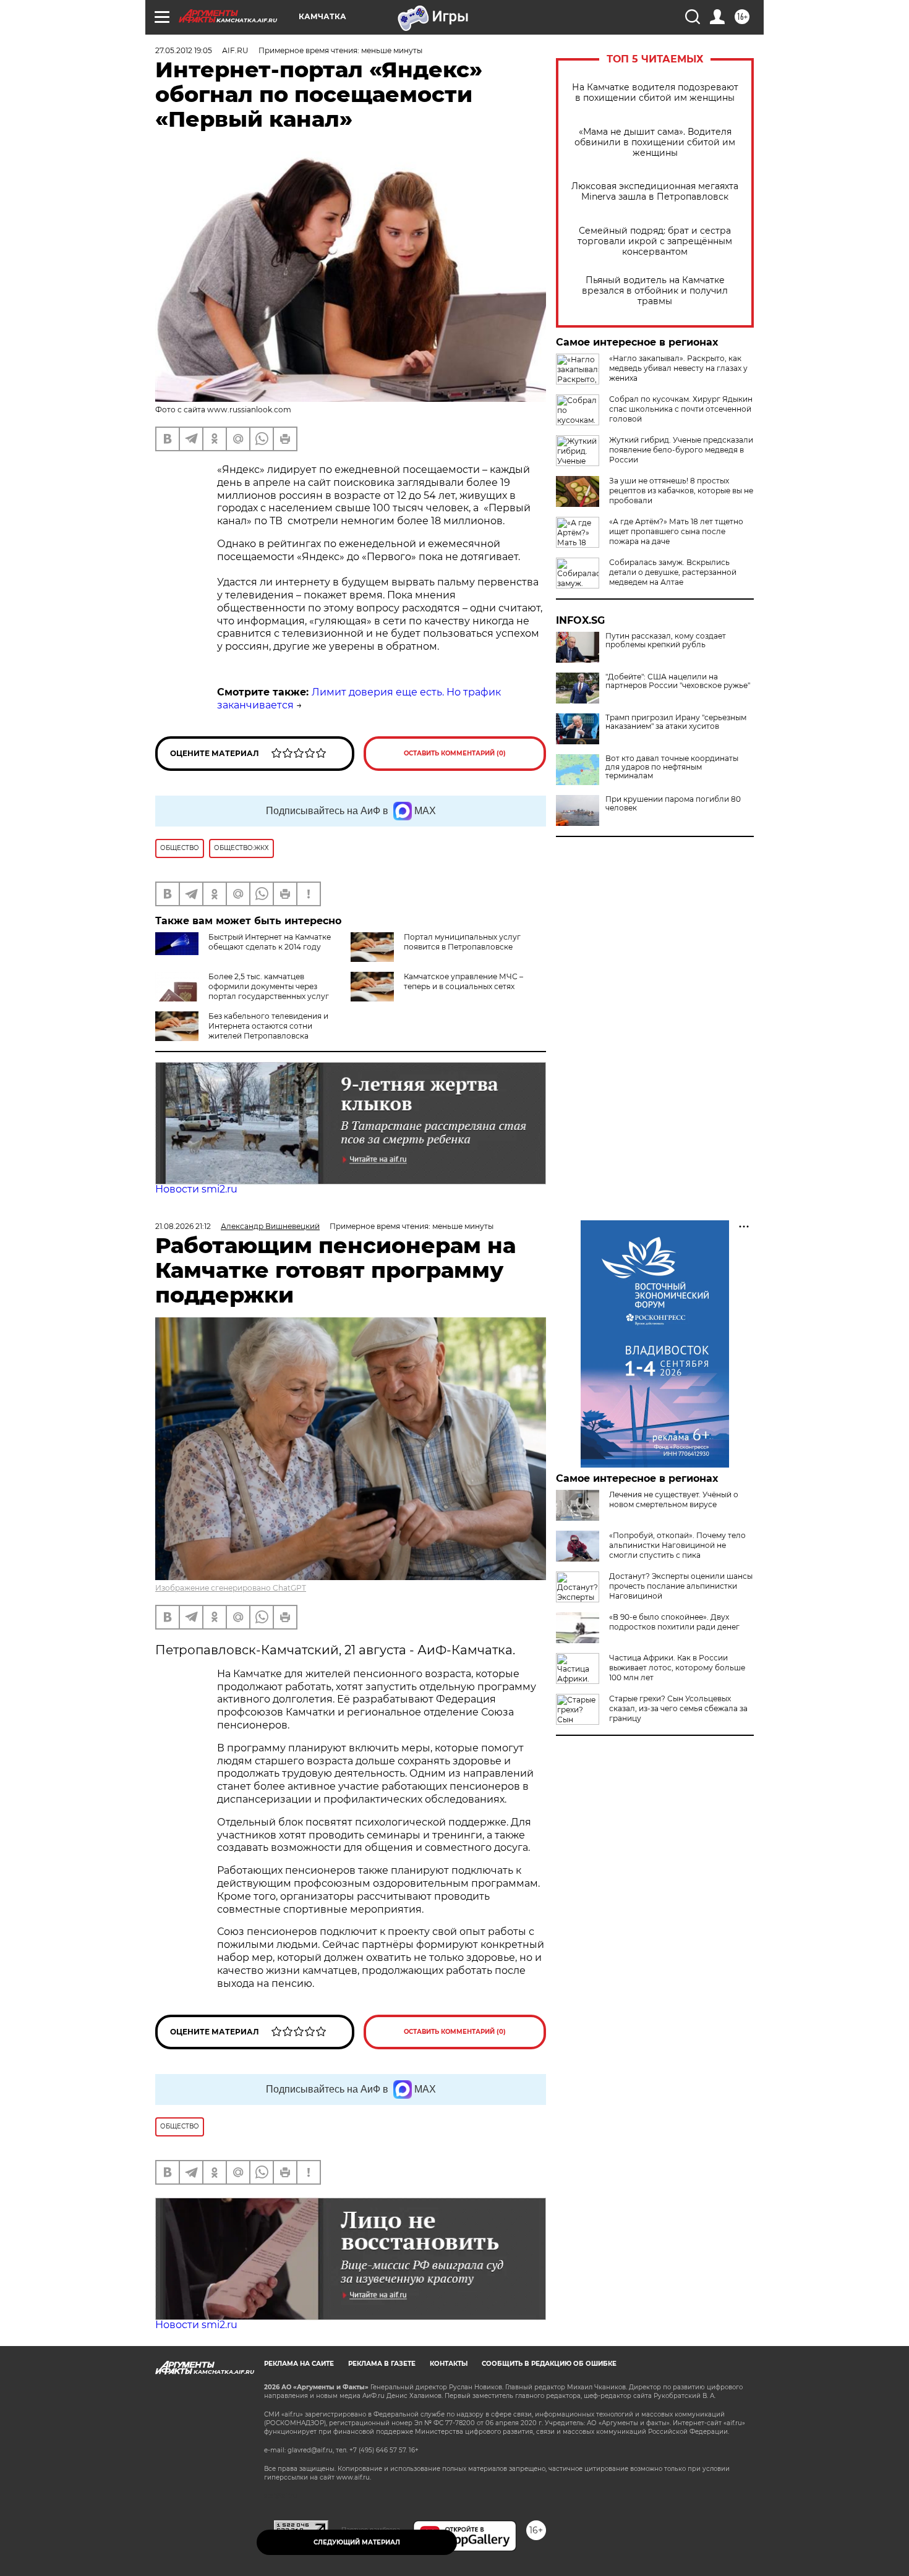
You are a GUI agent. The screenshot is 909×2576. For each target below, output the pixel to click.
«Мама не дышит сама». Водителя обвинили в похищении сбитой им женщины (655, 142)
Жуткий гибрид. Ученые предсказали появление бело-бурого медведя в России (681, 450)
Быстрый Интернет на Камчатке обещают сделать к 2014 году (270, 942)
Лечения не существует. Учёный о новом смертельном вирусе (674, 1499)
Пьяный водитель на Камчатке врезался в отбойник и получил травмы (655, 291)
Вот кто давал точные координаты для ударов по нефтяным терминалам (672, 767)
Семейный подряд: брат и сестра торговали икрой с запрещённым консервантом (655, 241)
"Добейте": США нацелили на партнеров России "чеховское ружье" (678, 681)
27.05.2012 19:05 (184, 50)
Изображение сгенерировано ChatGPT (231, 1588)
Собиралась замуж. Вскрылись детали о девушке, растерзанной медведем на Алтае (673, 572)
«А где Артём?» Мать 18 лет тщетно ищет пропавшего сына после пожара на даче (676, 531)
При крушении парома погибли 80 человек (673, 804)
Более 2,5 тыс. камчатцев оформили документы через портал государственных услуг (269, 986)
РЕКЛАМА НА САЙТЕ (299, 2364)
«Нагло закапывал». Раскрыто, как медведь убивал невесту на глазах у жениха (678, 368)
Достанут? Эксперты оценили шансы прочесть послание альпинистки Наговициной (681, 1586)
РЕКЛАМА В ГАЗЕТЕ (382, 2364)
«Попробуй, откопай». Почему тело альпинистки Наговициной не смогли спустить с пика (677, 1545)
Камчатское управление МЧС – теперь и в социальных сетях (463, 981)
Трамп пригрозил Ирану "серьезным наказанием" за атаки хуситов (676, 722)
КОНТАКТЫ (449, 2364)
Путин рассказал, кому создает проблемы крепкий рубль (666, 640)
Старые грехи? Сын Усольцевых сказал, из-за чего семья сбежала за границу (678, 1708)
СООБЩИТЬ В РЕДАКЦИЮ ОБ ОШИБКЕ (549, 2364)
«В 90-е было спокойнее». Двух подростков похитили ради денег (674, 1622)
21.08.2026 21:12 (183, 1226)
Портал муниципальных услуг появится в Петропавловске (462, 942)
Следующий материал (357, 2542)
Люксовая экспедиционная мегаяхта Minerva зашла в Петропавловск (655, 192)
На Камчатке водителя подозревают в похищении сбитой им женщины (655, 93)
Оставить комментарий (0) (455, 753)
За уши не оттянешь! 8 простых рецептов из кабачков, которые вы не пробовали (681, 491)
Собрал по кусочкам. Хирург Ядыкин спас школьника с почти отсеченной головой (681, 409)
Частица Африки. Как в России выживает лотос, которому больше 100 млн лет (677, 1668)
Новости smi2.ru (196, 1189)
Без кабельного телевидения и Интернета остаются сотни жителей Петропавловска (268, 1026)
